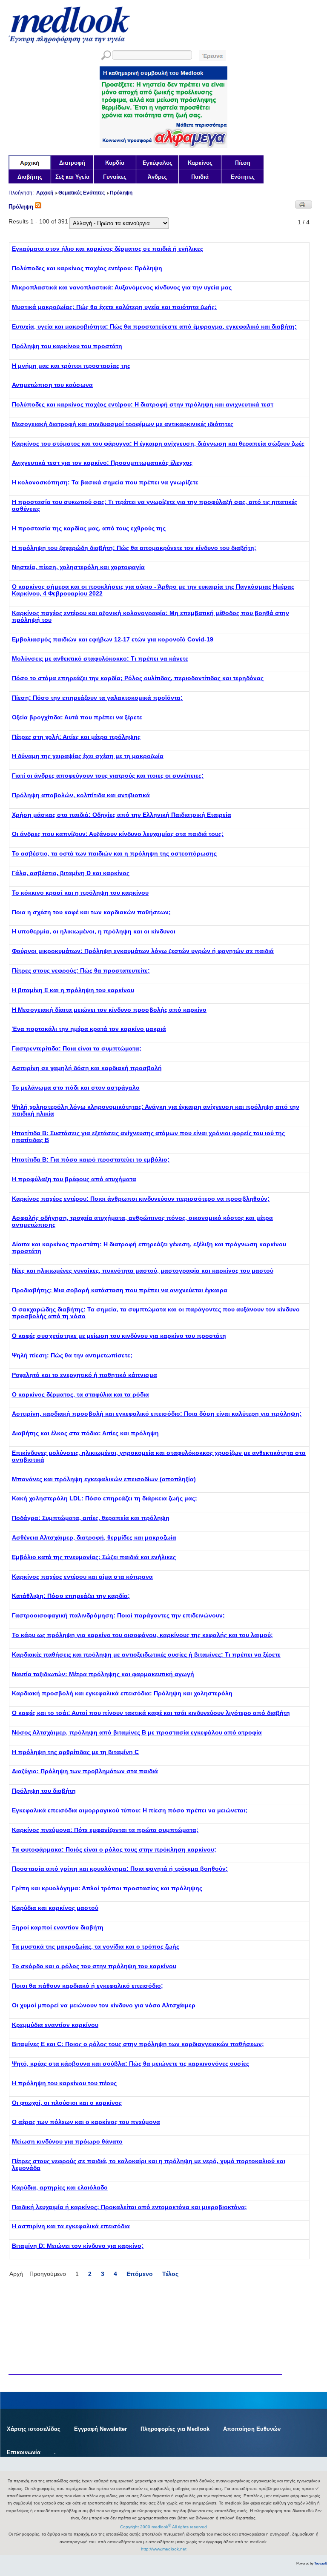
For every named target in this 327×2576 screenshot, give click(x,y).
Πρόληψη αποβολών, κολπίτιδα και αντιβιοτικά (81, 795)
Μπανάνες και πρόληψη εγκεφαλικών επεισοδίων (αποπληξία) (104, 1479)
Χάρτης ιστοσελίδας (34, 2429)
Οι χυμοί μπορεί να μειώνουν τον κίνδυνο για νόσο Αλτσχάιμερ (104, 2005)
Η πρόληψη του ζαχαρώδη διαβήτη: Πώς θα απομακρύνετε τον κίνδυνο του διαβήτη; (134, 548)
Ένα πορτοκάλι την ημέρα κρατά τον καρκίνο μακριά (89, 1029)
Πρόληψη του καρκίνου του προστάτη (67, 346)
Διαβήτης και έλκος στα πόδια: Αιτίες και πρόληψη (85, 1433)
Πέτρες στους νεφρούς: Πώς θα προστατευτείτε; (81, 970)
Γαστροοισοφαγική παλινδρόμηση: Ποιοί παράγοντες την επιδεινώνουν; (118, 1615)
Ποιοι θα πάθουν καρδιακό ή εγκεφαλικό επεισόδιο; (87, 1986)
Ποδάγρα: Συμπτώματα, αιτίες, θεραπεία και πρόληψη (91, 1518)
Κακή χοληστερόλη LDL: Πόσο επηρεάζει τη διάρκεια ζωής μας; (105, 1498)
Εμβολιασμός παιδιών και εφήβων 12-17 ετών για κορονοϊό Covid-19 (113, 639)
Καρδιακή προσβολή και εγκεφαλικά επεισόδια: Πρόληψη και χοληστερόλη (122, 1693)
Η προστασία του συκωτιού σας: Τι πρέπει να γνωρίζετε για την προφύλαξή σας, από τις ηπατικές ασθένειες (155, 505)
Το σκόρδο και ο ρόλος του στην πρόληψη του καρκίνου (94, 1966)
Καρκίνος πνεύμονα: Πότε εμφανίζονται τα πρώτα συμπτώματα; (105, 1830)
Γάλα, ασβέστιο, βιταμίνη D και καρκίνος (71, 873)
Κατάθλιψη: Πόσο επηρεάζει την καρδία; (71, 1596)
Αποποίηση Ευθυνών (252, 2429)
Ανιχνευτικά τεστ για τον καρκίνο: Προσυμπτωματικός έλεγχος (102, 463)
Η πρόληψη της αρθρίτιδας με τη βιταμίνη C (75, 1752)
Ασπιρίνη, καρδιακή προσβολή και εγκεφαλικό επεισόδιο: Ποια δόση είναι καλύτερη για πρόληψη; (157, 1414)
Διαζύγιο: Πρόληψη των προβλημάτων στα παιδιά (85, 1771)
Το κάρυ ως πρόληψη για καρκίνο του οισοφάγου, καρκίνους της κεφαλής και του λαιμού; (142, 1635)
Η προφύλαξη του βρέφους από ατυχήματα (74, 1179)
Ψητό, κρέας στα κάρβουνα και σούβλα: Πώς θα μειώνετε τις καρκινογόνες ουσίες (131, 2064)
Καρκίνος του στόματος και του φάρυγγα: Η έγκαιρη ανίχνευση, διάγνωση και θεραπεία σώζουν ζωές (158, 444)
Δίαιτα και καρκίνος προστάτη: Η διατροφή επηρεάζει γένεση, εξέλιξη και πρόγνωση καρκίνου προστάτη (149, 1248)
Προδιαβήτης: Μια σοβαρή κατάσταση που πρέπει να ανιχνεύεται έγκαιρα (120, 1290)
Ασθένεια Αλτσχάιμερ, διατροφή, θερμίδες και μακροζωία (94, 1537)
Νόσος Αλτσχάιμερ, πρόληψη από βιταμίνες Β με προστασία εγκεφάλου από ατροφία (137, 1732)
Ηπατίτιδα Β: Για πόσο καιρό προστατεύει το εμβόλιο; (91, 1159)
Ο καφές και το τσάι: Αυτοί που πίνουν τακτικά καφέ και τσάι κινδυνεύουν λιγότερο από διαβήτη (151, 1713)
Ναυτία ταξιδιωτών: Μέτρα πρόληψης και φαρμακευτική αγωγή (103, 1674)
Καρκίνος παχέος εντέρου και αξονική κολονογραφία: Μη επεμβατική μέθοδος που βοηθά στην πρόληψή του (151, 616)
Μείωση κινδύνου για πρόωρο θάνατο (67, 2141)
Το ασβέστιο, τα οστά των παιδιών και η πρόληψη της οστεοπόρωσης (114, 853)
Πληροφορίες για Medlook (175, 2429)
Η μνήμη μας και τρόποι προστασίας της (71, 366)
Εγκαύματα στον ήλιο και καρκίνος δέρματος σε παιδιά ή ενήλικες (108, 249)
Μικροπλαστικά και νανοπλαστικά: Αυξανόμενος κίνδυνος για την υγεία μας (122, 287)
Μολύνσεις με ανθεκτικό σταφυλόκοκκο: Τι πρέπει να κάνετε (100, 658)
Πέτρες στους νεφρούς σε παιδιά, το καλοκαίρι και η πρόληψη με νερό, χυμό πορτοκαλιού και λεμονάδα (149, 2164)
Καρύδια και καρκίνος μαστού (55, 1908)
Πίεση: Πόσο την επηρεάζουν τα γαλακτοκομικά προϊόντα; (97, 698)
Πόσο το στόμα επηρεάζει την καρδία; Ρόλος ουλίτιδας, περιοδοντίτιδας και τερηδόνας (138, 678)
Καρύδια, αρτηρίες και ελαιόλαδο (60, 2187)
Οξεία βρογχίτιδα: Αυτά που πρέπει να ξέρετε (77, 717)
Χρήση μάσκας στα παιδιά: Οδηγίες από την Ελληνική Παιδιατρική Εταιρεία (122, 815)
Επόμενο (140, 2274)
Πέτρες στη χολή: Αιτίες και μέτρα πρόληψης (76, 737)
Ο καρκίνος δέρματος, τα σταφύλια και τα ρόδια (80, 1394)
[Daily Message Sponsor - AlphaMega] (163, 146)
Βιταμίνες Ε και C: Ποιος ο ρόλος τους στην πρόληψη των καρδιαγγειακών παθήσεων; (138, 2044)
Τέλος (170, 2274)
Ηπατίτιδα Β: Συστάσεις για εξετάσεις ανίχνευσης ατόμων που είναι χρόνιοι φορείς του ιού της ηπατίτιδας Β (148, 1136)
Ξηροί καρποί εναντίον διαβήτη (58, 1927)
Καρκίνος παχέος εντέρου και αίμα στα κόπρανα (82, 1577)
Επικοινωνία (24, 2452)
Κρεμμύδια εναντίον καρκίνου (55, 2025)
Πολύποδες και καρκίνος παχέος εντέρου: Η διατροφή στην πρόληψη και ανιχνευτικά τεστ (143, 404)
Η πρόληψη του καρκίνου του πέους (64, 2083)
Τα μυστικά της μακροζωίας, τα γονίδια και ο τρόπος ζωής (96, 1946)
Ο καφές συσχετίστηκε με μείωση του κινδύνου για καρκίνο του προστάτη (119, 1336)
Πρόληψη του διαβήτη (44, 1791)
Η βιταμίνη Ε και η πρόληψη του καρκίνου (73, 990)
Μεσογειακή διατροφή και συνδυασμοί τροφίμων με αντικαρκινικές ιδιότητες (123, 424)
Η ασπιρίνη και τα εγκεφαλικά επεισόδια (71, 2226)
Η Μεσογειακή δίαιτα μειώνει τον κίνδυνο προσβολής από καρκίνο (109, 1010)
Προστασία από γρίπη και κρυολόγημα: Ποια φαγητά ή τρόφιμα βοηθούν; (120, 1869)
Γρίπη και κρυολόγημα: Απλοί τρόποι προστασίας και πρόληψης (107, 1888)
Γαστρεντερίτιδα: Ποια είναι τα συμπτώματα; (77, 1048)
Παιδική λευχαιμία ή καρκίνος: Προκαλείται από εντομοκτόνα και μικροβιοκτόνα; (129, 2207)
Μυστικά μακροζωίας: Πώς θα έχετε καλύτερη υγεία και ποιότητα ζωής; (114, 307)
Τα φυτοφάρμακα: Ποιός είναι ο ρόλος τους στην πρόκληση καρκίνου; (114, 1849)
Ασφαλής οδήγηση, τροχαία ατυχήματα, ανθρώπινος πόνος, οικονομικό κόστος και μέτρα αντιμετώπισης (142, 1221)
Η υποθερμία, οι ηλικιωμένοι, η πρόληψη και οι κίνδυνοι (94, 931)
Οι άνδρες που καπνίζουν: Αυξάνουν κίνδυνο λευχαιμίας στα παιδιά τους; (118, 834)
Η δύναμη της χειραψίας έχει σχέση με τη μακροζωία (88, 756)
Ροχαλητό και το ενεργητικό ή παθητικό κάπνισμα (85, 1375)
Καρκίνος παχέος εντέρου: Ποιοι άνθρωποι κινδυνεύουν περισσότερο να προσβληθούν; (141, 1199)
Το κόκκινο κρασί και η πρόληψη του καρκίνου (80, 893)
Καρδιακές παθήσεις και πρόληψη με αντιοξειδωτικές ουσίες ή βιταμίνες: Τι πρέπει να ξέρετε (146, 1654)
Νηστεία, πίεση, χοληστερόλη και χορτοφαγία (78, 567)
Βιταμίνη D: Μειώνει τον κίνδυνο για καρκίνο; (78, 2246)
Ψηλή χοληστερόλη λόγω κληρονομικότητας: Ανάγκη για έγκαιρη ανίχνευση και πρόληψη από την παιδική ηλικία (156, 1110)
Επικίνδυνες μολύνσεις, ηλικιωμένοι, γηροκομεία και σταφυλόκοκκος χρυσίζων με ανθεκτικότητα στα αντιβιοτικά (159, 1456)
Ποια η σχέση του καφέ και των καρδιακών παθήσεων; (91, 912)
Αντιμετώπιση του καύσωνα (52, 385)
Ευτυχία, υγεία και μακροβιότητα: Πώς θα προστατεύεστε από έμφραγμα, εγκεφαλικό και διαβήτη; (154, 326)
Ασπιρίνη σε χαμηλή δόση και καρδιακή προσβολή (87, 1068)
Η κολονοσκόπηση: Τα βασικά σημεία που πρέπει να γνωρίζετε (105, 482)
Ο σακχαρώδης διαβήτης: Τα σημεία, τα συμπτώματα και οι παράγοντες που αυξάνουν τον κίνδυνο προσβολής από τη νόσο (156, 1313)
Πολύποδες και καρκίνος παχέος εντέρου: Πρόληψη (87, 268)
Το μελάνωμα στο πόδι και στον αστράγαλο (76, 1088)
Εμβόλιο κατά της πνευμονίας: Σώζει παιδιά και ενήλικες (94, 1557)
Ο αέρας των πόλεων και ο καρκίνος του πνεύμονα (86, 2122)
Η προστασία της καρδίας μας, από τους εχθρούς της (89, 528)
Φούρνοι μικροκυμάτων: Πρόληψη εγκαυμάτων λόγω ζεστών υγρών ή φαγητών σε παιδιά (143, 951)
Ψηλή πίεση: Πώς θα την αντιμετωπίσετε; (72, 1355)
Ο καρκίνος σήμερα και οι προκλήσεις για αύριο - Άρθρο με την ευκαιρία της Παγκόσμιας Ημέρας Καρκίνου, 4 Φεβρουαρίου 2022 (153, 590)
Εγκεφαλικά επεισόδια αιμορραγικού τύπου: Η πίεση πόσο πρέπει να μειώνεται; (130, 1810)
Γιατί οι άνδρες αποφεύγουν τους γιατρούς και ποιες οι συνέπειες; (108, 776)
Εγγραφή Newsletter (100, 2429)
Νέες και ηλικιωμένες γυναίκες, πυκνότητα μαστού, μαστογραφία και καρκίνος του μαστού (143, 1271)
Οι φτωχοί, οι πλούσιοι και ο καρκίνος (67, 2103)
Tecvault (321, 2563)
